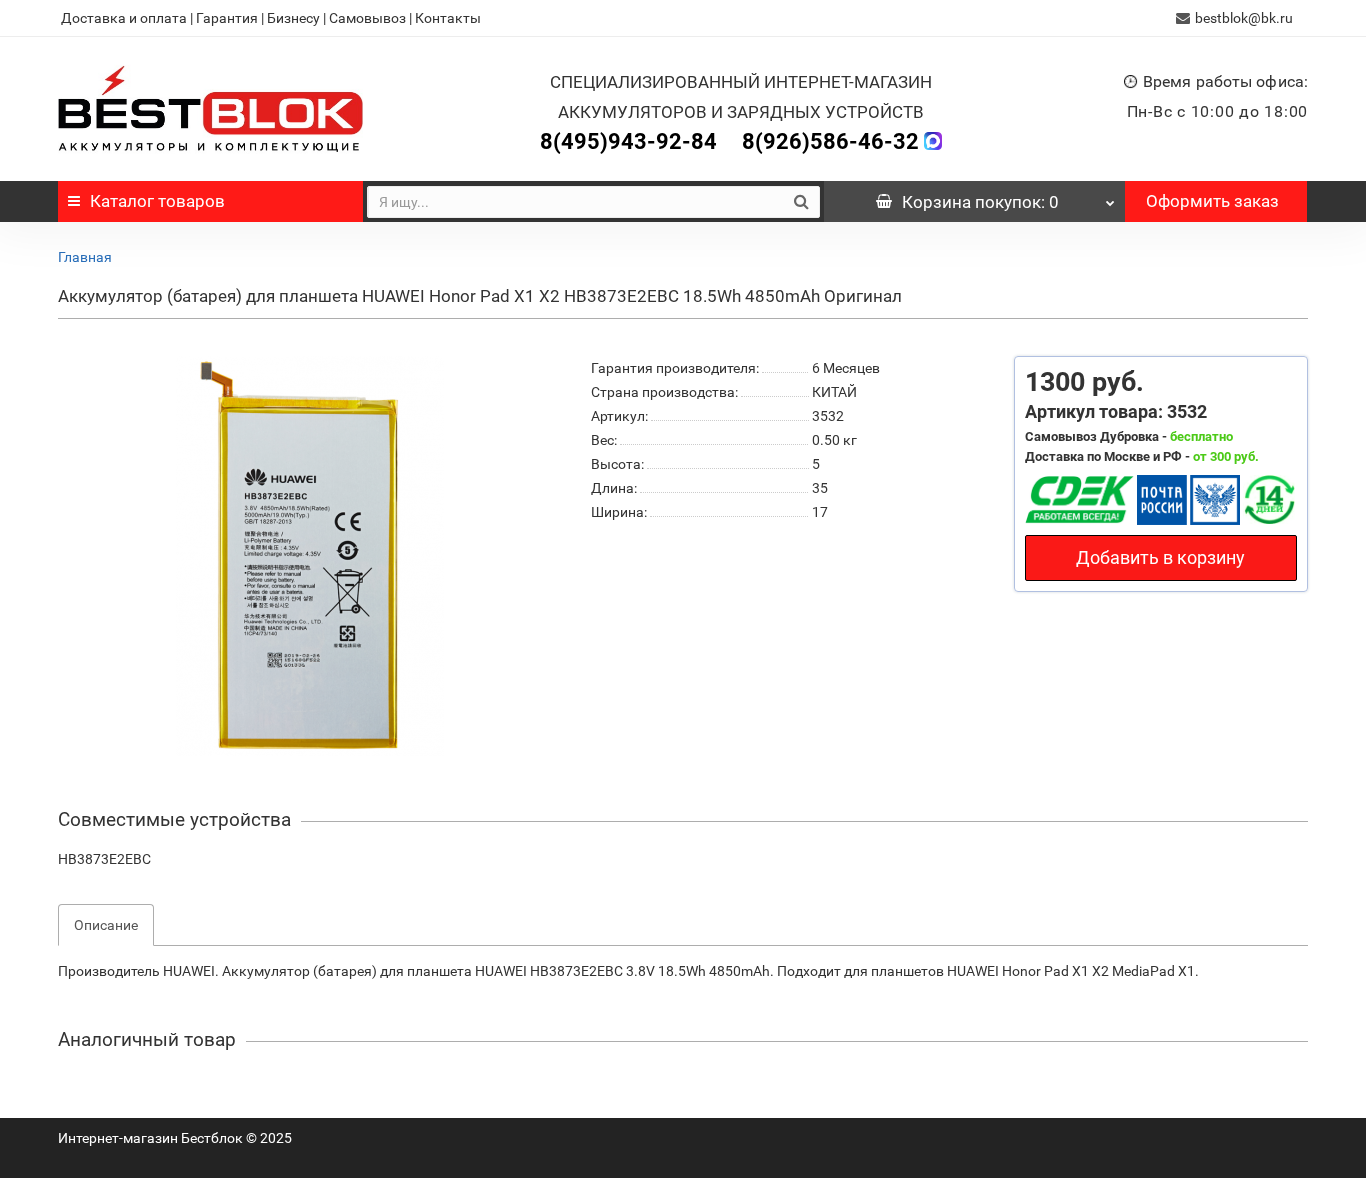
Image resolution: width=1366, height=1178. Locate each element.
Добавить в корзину (1160, 557)
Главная (85, 257)
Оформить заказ (1212, 201)
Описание (106, 925)
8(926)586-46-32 (830, 141)
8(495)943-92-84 (628, 141)
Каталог (157, 201)
